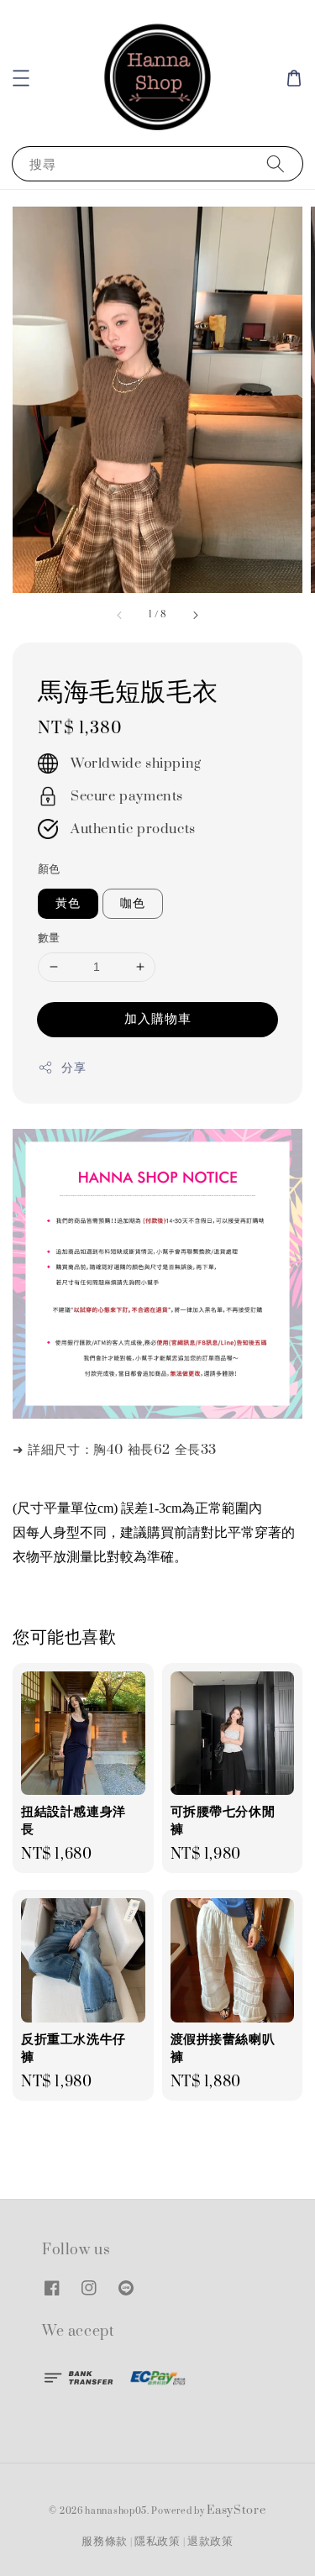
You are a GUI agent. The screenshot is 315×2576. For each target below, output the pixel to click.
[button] (21, 78)
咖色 (133, 903)
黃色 (68, 903)
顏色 (49, 869)
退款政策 (210, 2542)
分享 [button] (73, 1068)
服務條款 (105, 2542)
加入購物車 (158, 1019)
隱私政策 (157, 2542)
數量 (49, 938)
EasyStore (236, 2510)
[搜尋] (276, 163)
